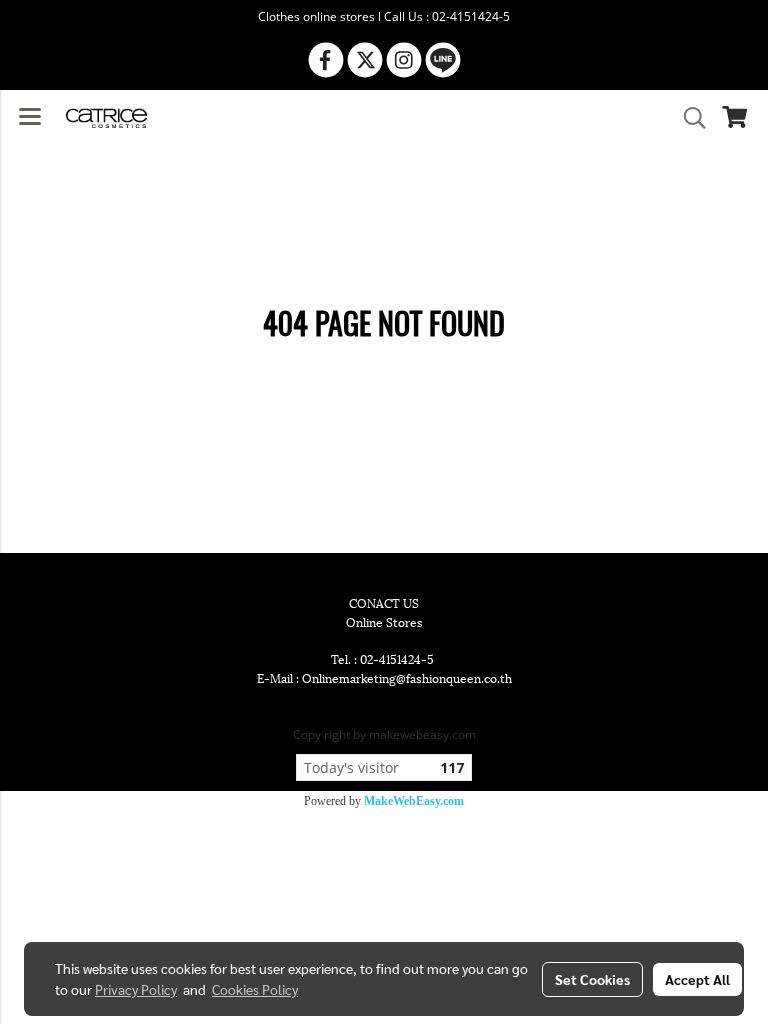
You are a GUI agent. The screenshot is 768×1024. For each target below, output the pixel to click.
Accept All (697, 979)
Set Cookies (592, 979)
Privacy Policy (136, 989)
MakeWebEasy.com (414, 801)
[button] (688, 118)
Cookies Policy (255, 989)
